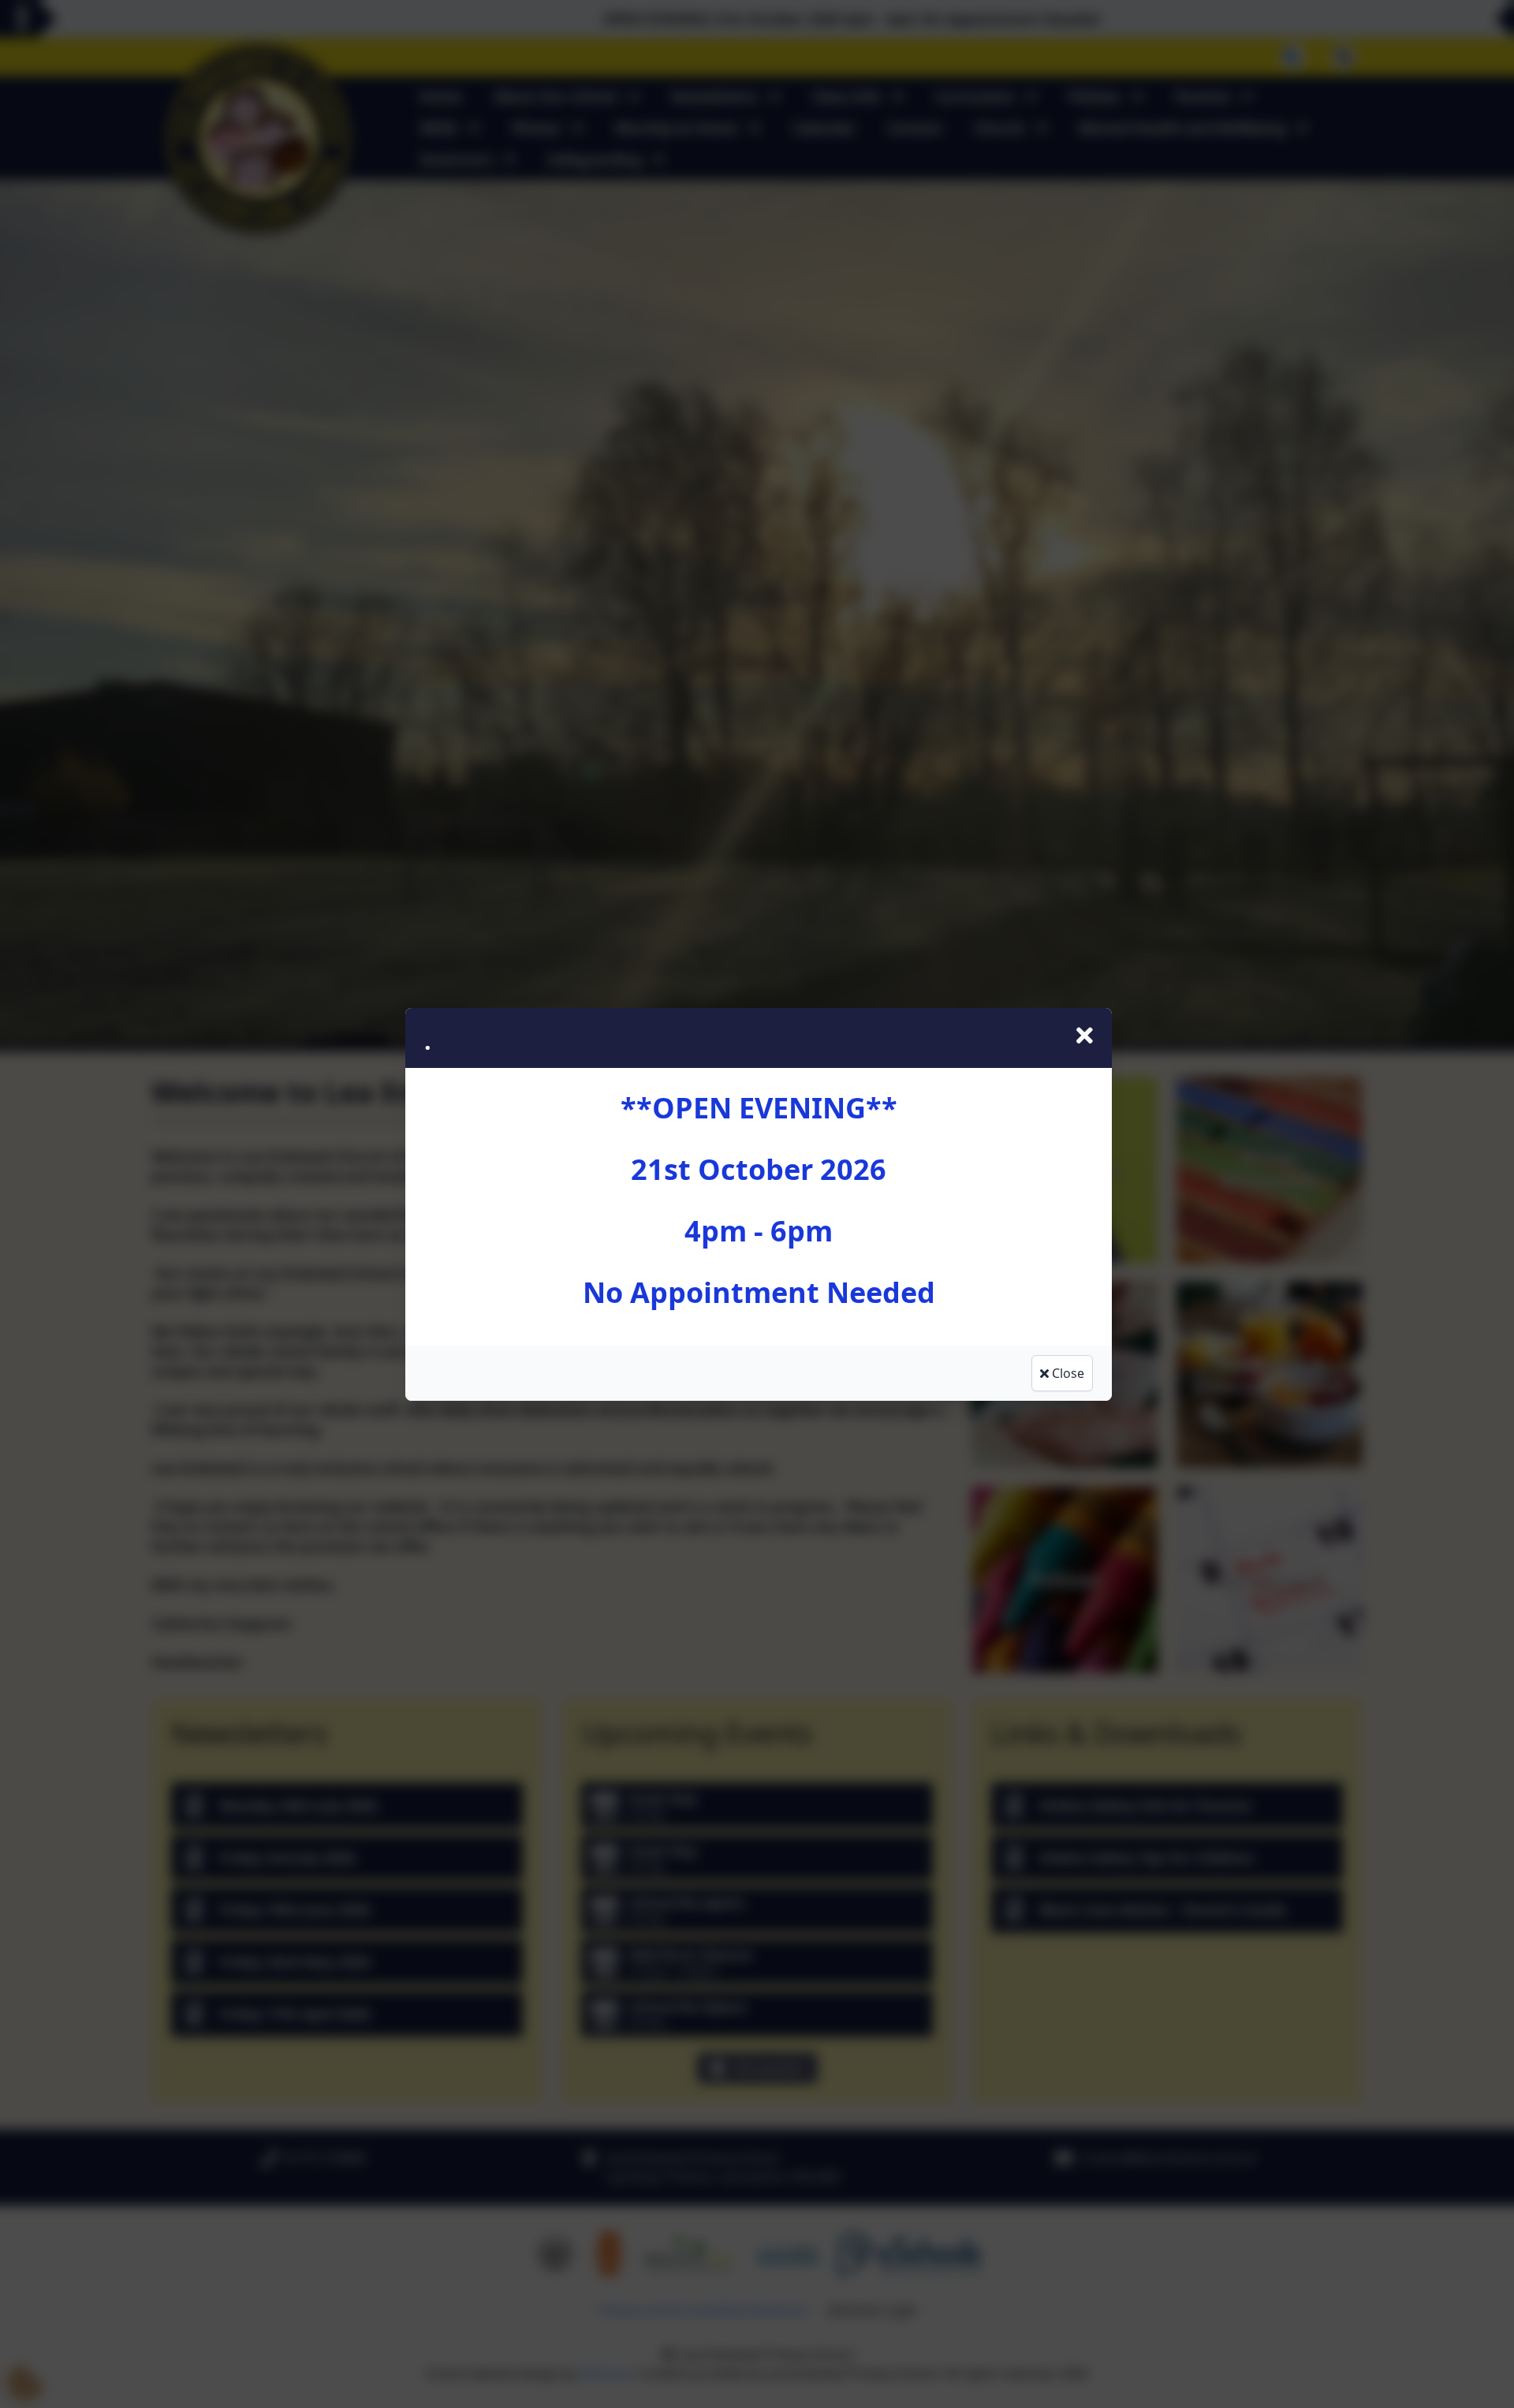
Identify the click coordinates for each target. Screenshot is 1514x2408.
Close (1067, 1373)
